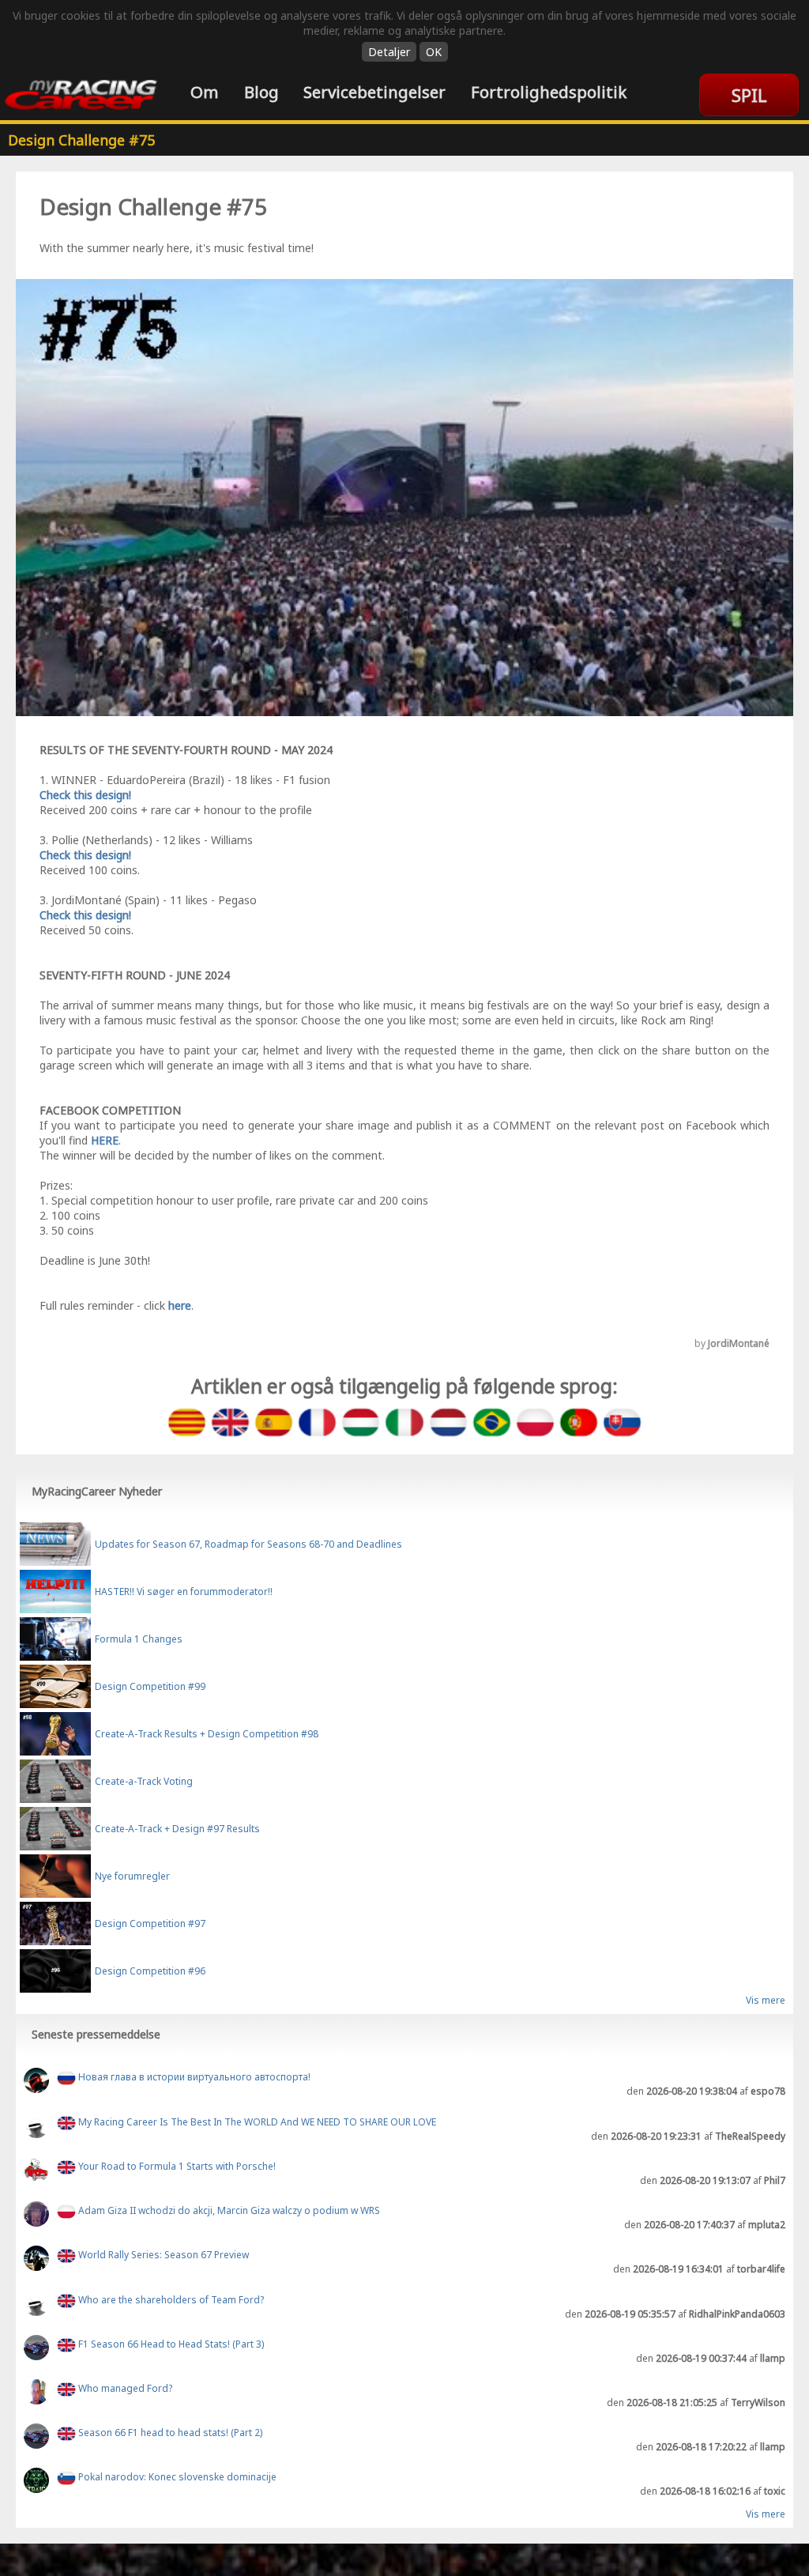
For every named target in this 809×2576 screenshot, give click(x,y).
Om (205, 92)
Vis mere (766, 2001)
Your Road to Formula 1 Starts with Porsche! (176, 2166)
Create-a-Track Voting (144, 1781)
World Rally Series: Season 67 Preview (162, 2255)
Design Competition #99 (150, 1686)
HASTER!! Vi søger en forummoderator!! (184, 1592)
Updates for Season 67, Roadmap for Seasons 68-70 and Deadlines (248, 1544)
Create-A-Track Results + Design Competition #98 (207, 1734)
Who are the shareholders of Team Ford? (170, 2300)
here (180, 1305)
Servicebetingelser (374, 92)
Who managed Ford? (124, 2388)
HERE (105, 1140)
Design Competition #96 (150, 1971)
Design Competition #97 (150, 1924)
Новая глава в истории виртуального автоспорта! (193, 2078)
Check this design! (85, 795)
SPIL (749, 95)
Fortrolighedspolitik (549, 92)
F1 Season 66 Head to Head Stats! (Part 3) (170, 2344)
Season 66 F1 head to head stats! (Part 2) (169, 2433)
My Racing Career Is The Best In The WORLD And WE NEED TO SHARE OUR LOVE (256, 2122)
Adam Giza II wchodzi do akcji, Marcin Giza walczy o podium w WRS (228, 2210)
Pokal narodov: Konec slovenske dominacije (176, 2478)
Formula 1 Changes (139, 1639)
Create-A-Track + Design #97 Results (177, 1829)
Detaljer (389, 52)
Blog (262, 92)
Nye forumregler (132, 1876)
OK (434, 52)
